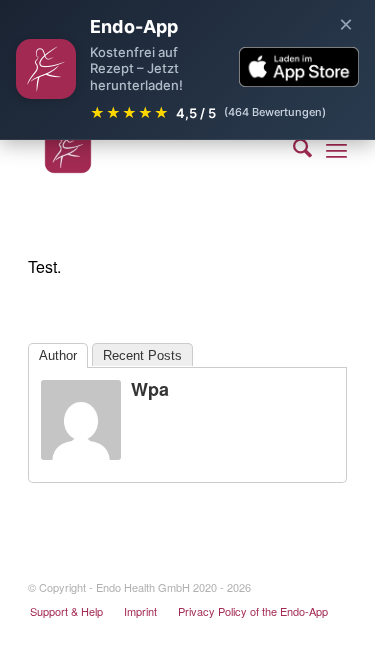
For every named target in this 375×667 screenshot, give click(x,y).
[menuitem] (292, 150)
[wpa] (81, 453)
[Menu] (336, 150)
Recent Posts (142, 355)
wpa (150, 389)
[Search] (292, 150)
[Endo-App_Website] (155, 150)
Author (58, 355)
